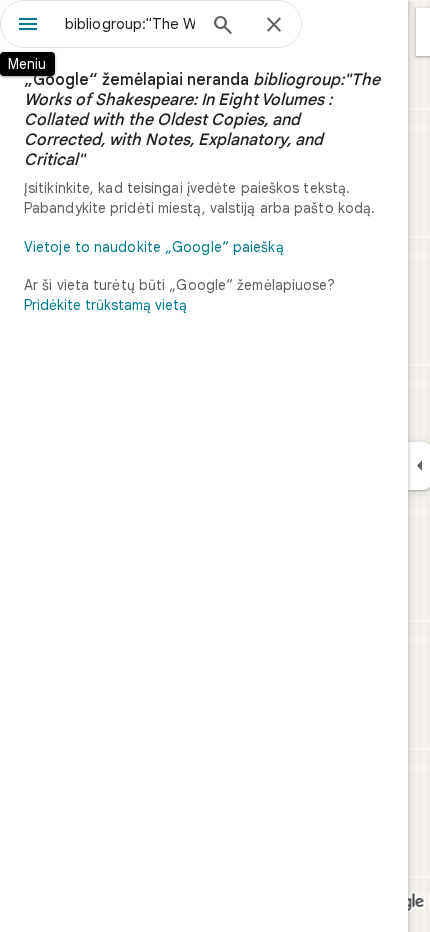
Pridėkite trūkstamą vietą (105, 305)
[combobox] (130, 24)
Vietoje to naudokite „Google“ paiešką (154, 247)
